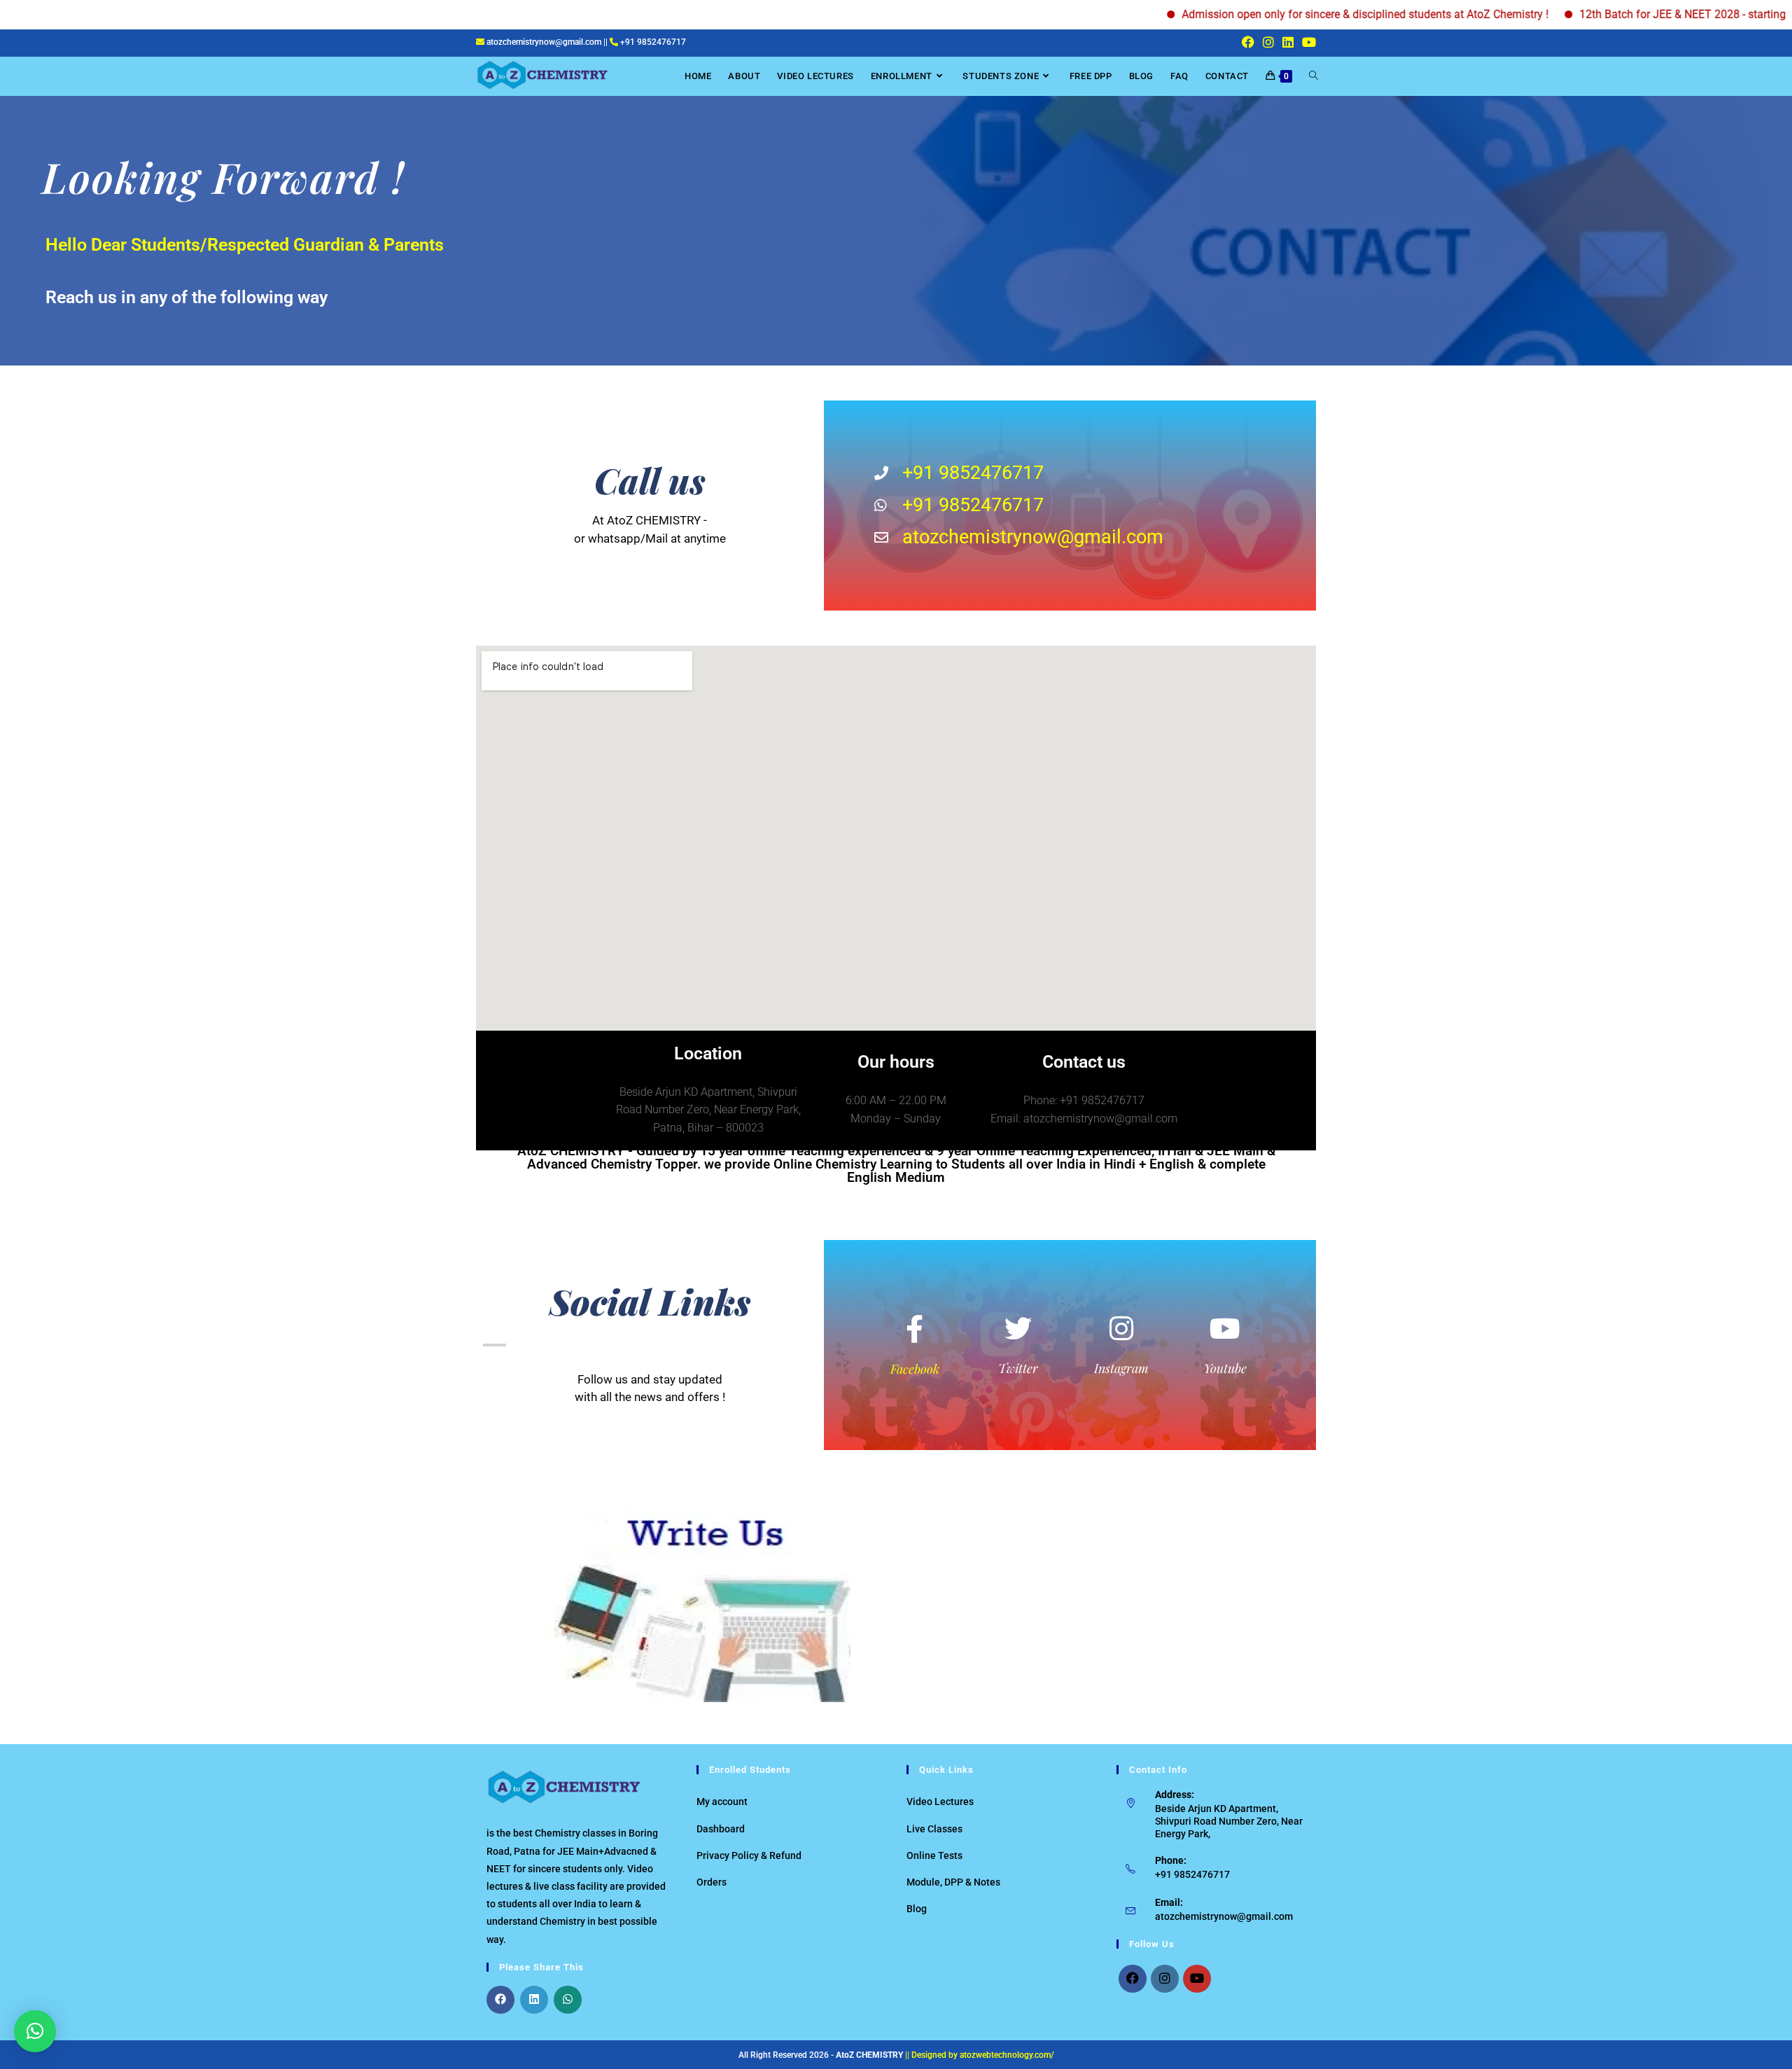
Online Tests (934, 1855)
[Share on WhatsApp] (568, 2000)
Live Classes (934, 1829)
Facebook (915, 1369)
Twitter (1018, 1368)
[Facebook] (1133, 1979)
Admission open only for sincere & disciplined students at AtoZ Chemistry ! (1304, 14)
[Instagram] (1165, 1979)
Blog (917, 1909)
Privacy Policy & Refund (749, 1855)
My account (722, 1802)
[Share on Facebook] (500, 2000)
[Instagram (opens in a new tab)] (1268, 43)
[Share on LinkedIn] (534, 2000)
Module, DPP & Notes (953, 1882)
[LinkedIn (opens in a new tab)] (1288, 43)
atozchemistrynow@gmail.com (1224, 1916)
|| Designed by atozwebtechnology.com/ (980, 2055)
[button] (35, 2031)
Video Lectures (940, 1802)
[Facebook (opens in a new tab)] (1248, 43)
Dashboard (721, 1829)
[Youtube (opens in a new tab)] (1307, 43)
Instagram (1121, 1368)
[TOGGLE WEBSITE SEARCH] (1314, 76)
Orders (712, 1882)
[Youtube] (1197, 1979)
